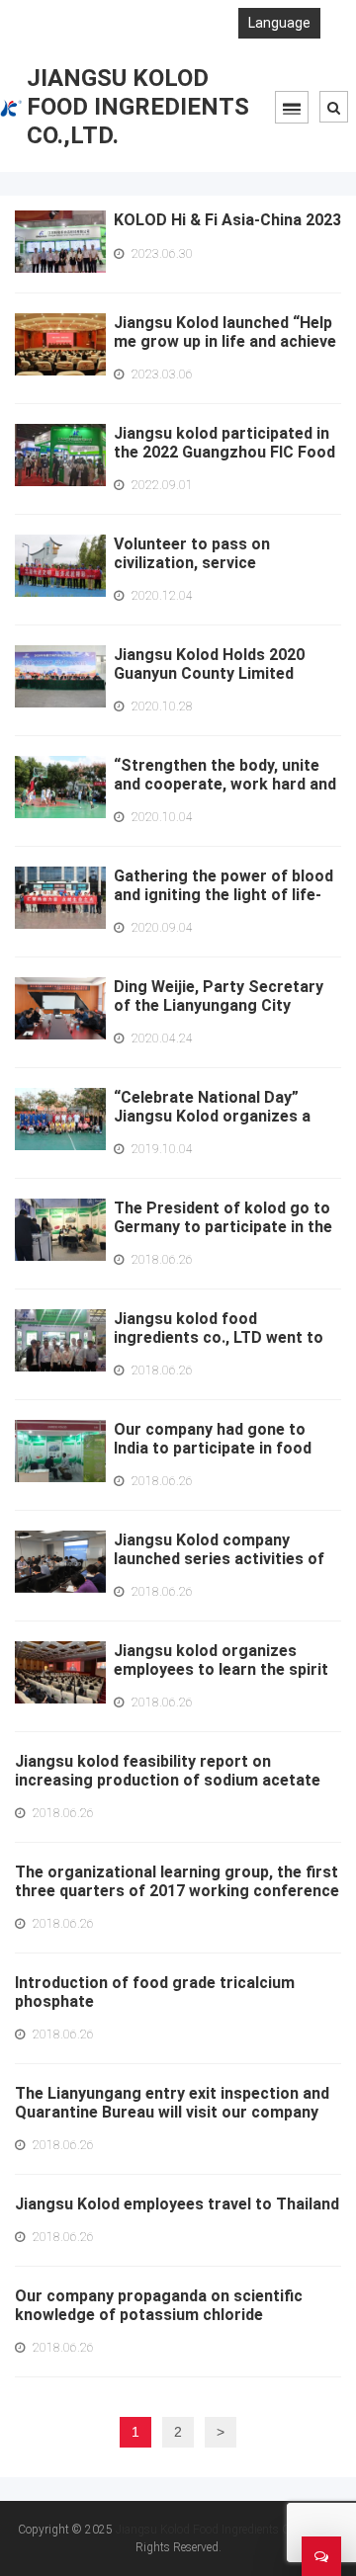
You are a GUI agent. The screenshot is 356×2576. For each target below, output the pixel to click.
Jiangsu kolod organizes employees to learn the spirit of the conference (221, 1669)
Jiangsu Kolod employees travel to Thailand (177, 2204)
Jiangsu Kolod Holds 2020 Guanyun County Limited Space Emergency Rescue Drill (226, 673)
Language (279, 23)
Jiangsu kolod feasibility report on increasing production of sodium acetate (168, 1771)
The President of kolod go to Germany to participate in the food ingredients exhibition (223, 1227)
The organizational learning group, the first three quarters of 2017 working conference (177, 1881)
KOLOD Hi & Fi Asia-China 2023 (227, 220)
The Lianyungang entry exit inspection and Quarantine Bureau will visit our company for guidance (172, 2112)
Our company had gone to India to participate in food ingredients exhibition (213, 1448)
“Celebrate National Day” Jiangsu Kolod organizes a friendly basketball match (212, 1116)
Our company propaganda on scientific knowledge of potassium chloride (159, 2305)
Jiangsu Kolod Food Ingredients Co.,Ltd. (219, 2530)
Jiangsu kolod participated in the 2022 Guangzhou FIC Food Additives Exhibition (224, 452)
